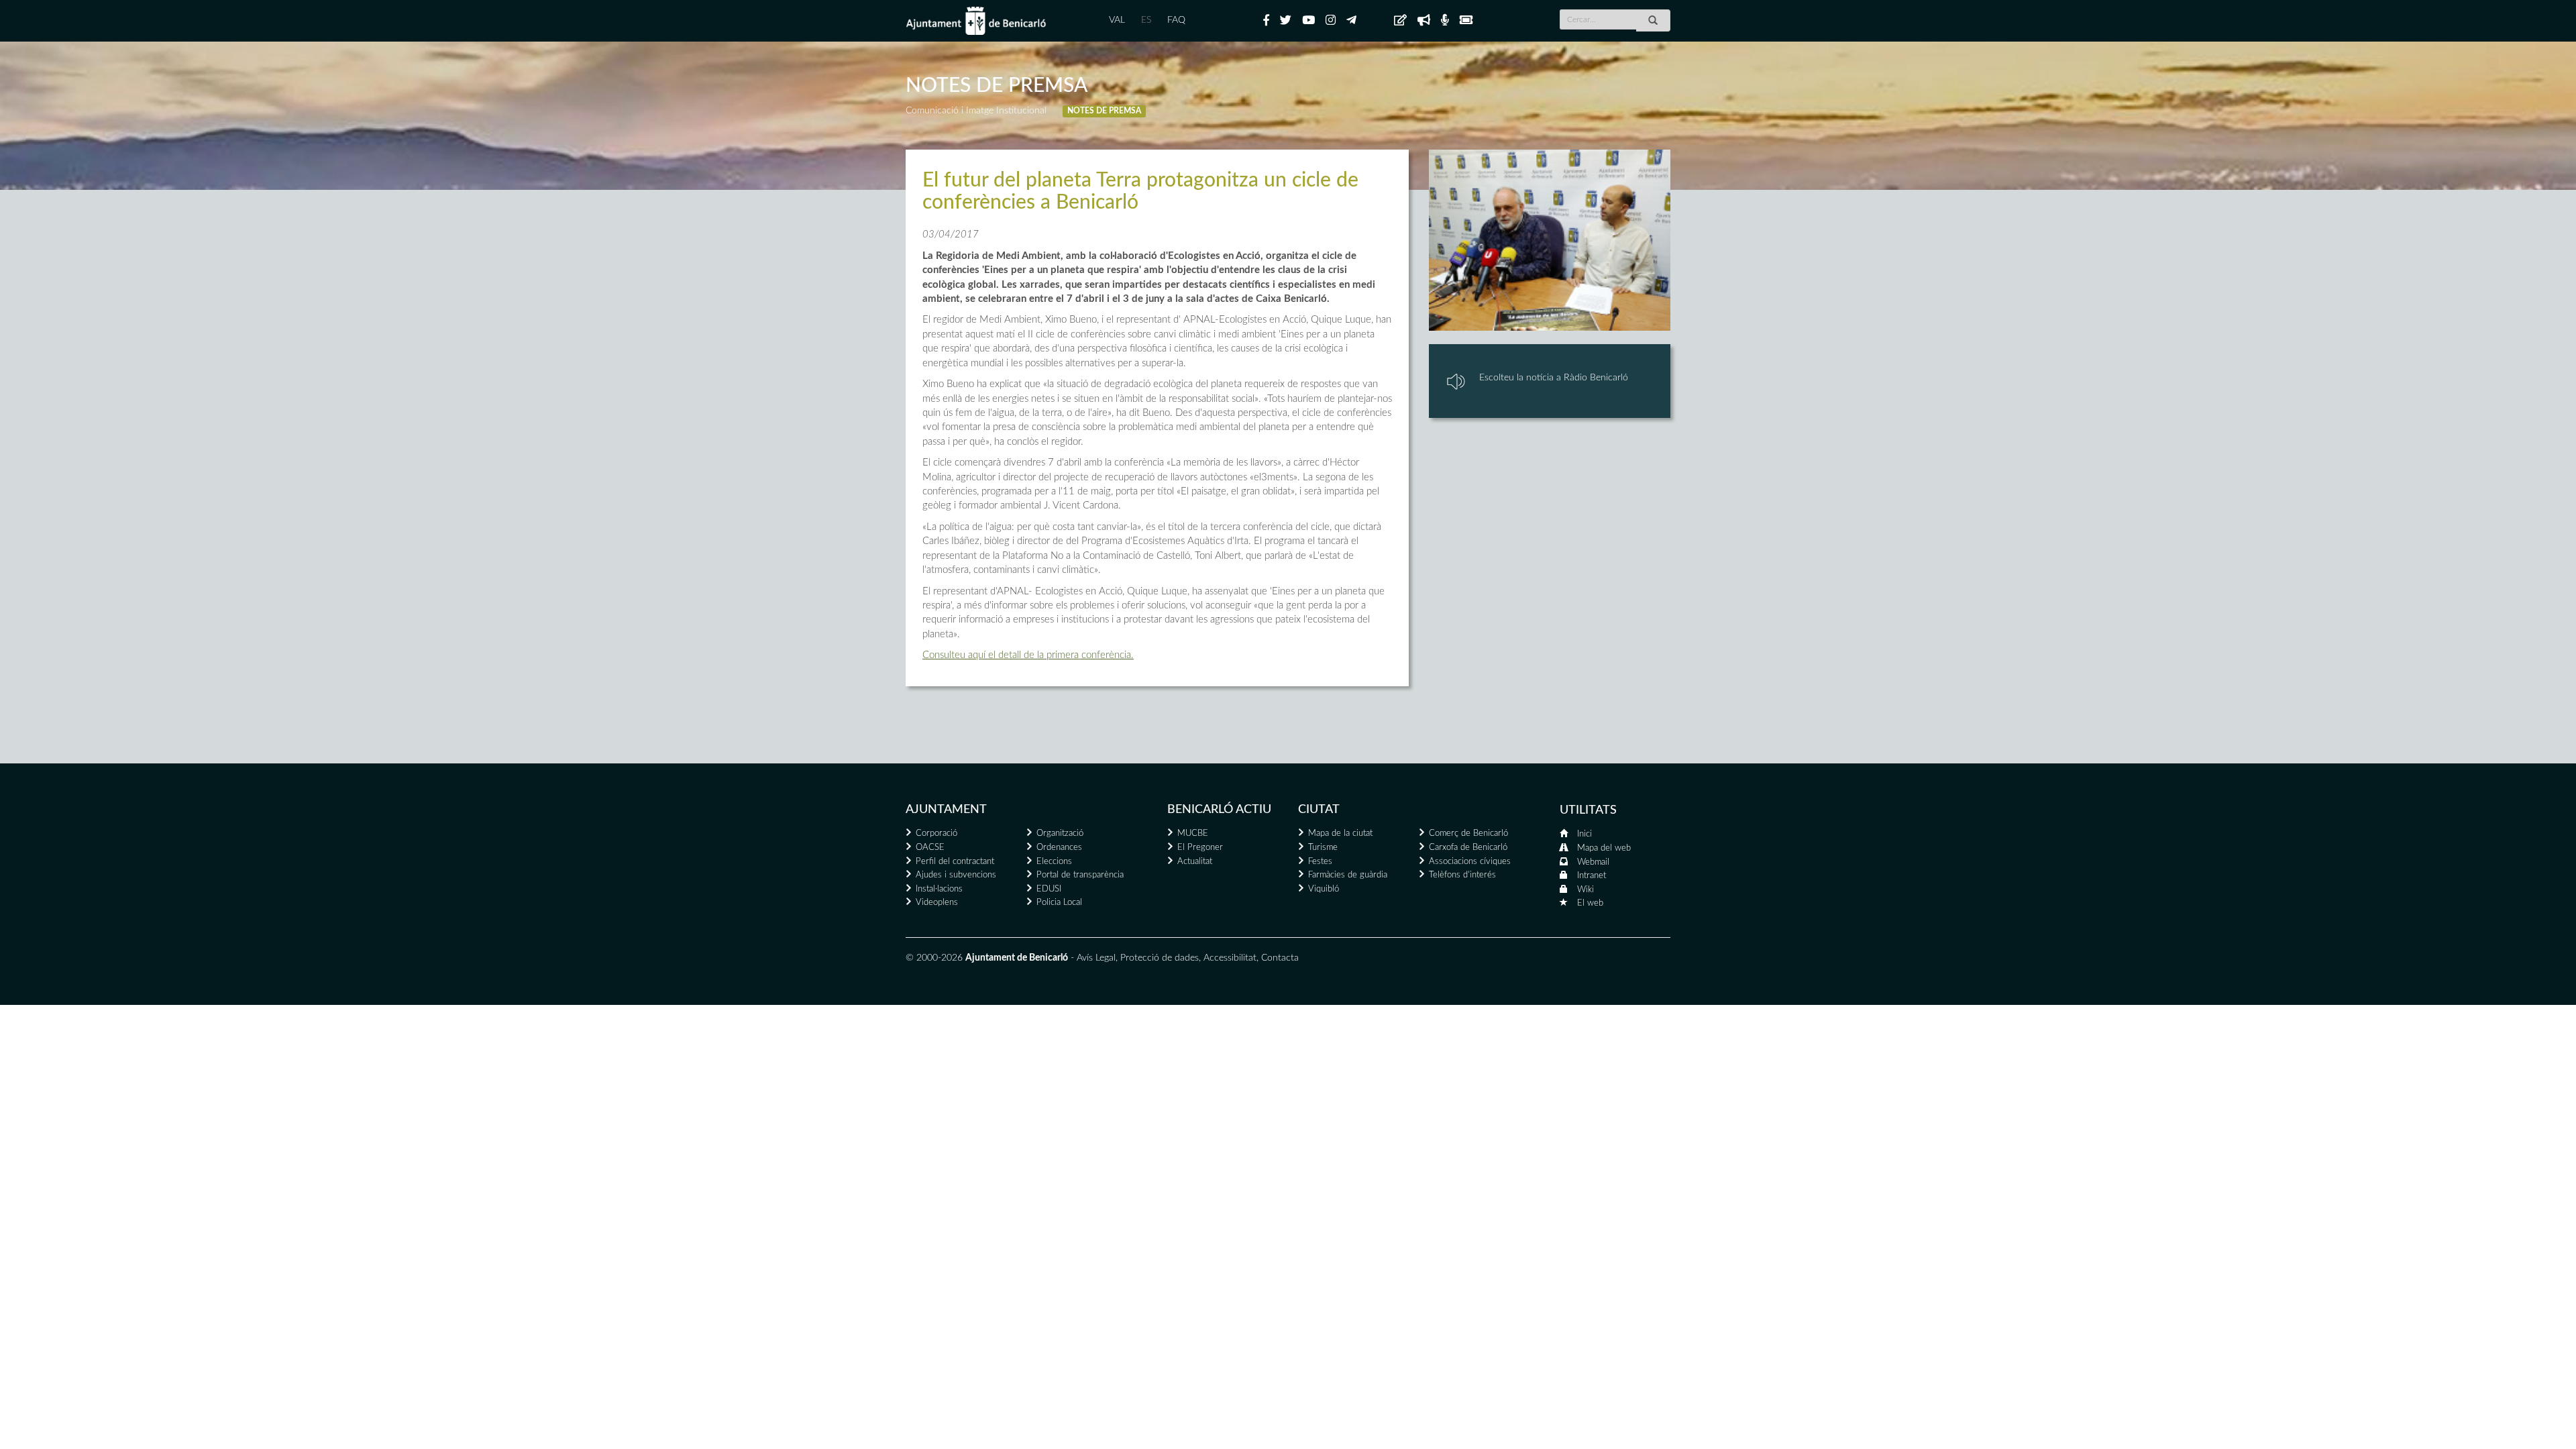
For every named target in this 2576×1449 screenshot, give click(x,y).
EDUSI (1049, 889)
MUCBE (1193, 834)
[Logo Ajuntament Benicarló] (976, 21)
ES (1146, 20)
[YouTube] (1308, 21)
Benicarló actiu (1219, 810)
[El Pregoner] (1424, 21)
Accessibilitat (1230, 958)
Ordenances (1059, 848)
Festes (1320, 862)
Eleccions (1054, 862)
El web (1590, 903)
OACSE (930, 848)
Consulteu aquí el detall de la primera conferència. (1028, 655)
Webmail (1593, 862)
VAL (1117, 20)
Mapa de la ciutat (1340, 834)
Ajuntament (946, 810)
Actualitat (1195, 862)
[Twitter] (1286, 21)
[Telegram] (1351, 21)
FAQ (1176, 20)
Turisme (1323, 848)
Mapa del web (1604, 848)
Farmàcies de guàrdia (1348, 875)
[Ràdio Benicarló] (1445, 21)
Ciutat (1319, 810)
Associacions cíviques (1470, 862)
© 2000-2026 (934, 958)
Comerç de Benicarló (1468, 834)
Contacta (1280, 958)
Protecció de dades (1160, 958)
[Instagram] (1331, 21)
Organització (1060, 834)
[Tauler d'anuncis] (1400, 21)
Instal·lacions (939, 889)
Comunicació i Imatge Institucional (976, 111)
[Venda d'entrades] (1466, 21)
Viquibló (1324, 889)
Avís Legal (1096, 958)
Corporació (936, 834)
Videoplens (937, 903)
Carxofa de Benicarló (1468, 848)
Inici (1585, 834)
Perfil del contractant (955, 862)
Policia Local (1059, 903)
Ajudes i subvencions (956, 875)
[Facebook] (1266, 21)
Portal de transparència (1080, 875)
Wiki (1586, 890)
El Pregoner (1200, 848)
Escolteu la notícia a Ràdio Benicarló (1554, 378)
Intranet (1592, 876)
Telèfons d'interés (1462, 875)
